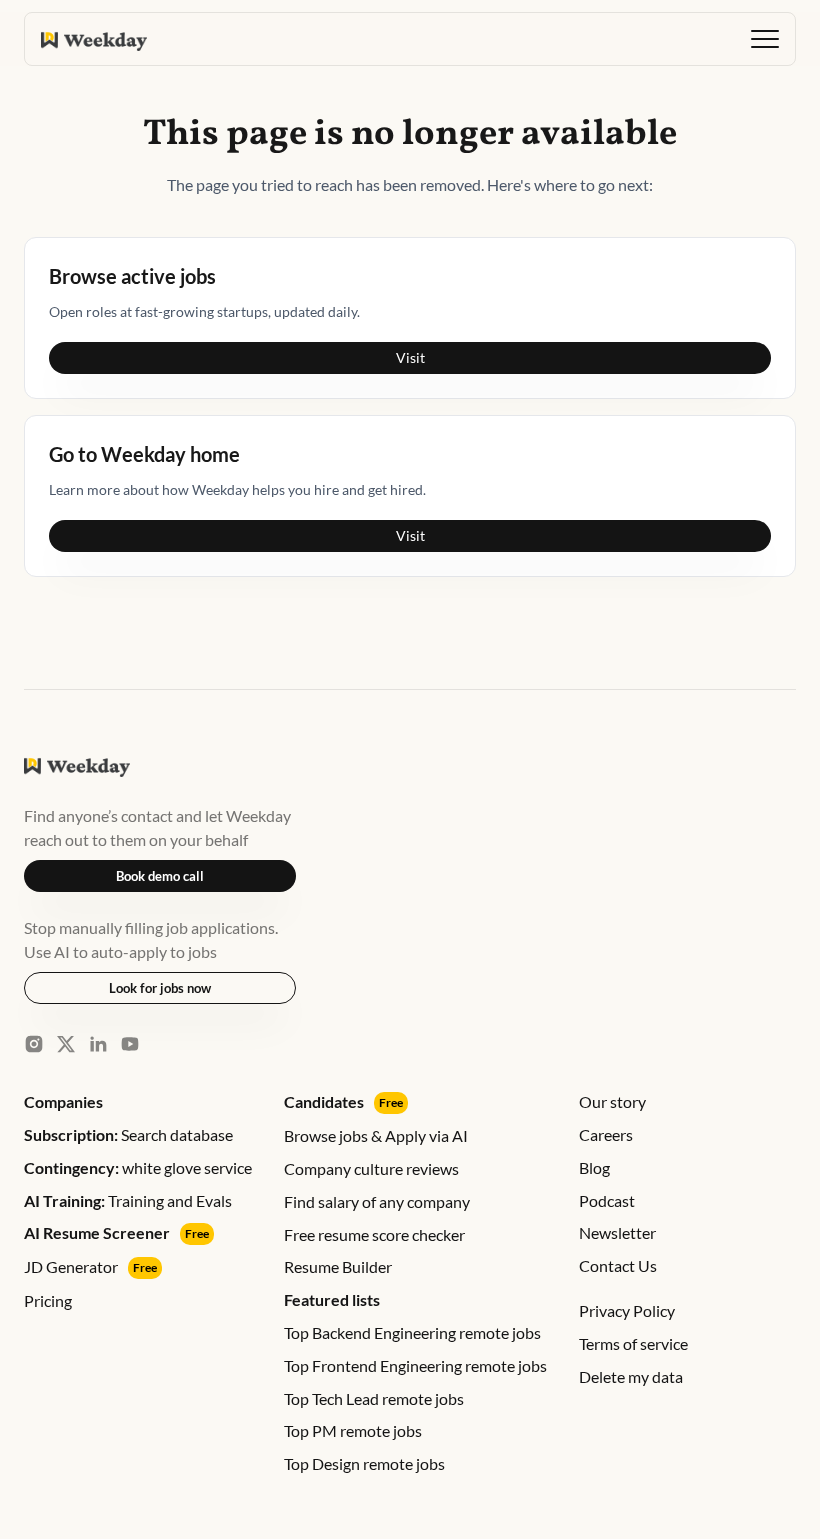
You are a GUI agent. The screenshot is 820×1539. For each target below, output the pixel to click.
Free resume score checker (374, 1234)
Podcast (607, 1200)
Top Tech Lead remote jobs (374, 1398)
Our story (612, 1101)
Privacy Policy (627, 1310)
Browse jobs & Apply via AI (376, 1135)
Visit (410, 357)
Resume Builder (338, 1266)
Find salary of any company (377, 1201)
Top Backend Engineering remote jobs (412, 1332)
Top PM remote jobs (353, 1430)
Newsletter (617, 1232)
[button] (765, 39)
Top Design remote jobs (364, 1463)
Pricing (48, 1300)
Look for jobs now (160, 988)
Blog (594, 1167)
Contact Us (618, 1265)
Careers (606, 1134)
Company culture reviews (371, 1168)
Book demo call (160, 876)
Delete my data (631, 1376)
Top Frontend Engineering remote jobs (415, 1365)
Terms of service (633, 1343)
